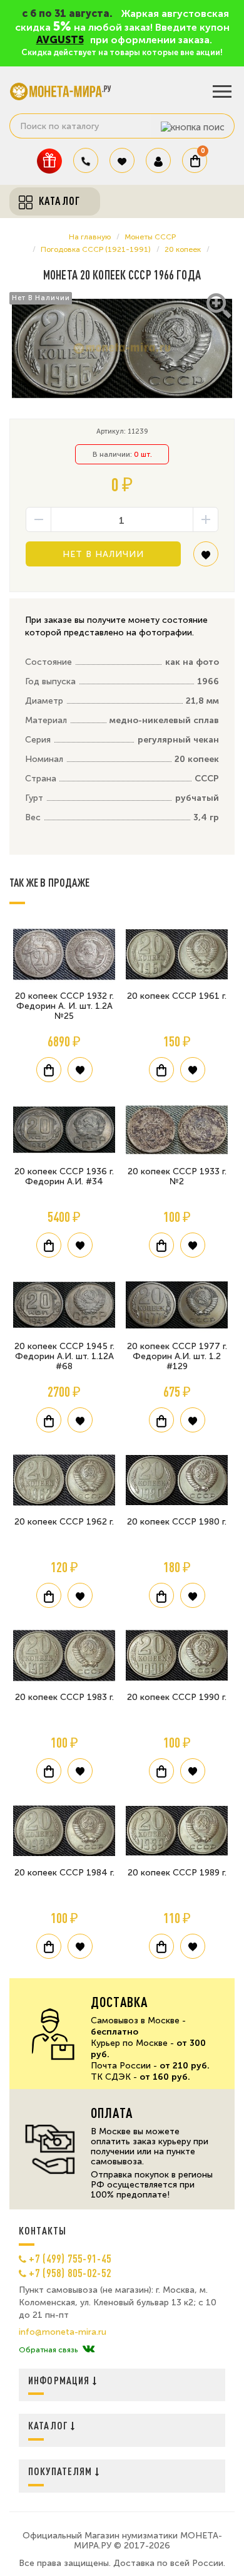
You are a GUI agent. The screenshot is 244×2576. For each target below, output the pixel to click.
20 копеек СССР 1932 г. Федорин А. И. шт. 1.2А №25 (64, 1006)
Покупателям (62, 2471)
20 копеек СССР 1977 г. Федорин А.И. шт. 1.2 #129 (177, 1356)
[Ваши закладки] (122, 160)
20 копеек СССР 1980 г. (177, 1522)
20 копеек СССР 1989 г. (177, 1873)
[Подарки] (49, 161)
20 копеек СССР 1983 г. (64, 1697)
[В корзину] (49, 1070)
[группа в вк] (89, 2350)
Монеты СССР (150, 237)
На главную (90, 237)
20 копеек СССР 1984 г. (64, 1873)
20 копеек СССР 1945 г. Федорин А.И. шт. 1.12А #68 (64, 1356)
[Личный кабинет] (158, 160)
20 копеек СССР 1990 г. (177, 1697)
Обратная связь (48, 2350)
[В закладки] (206, 559)
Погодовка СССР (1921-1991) (96, 249)
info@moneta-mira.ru (63, 2332)
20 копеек (183, 249)
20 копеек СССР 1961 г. (177, 996)
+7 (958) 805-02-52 (70, 2273)
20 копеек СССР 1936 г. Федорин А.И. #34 (64, 1176)
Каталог (49, 2425)
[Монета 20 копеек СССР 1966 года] (122, 348)
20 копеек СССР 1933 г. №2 (177, 1176)
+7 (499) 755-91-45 (70, 2258)
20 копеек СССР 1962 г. (64, 1522)
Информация (60, 2380)
